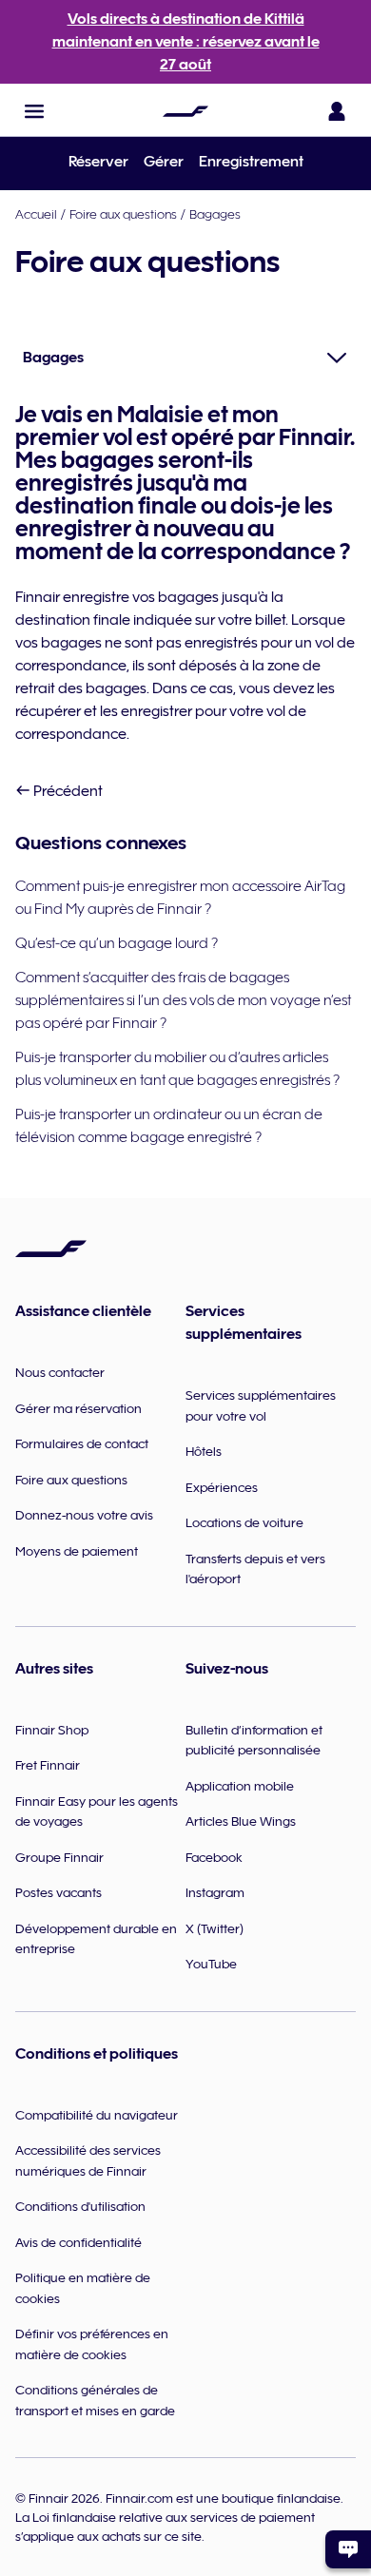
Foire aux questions (123, 214)
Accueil (36, 214)
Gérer (164, 162)
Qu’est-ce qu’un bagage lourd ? (117, 943)
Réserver (98, 162)
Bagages (215, 214)
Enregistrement (251, 162)
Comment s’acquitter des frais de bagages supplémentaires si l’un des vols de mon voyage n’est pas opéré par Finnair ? (183, 1000)
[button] (34, 111)
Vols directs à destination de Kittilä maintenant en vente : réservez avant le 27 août (186, 42)
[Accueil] (185, 111)
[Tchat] (348, 2549)
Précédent (67, 791)
